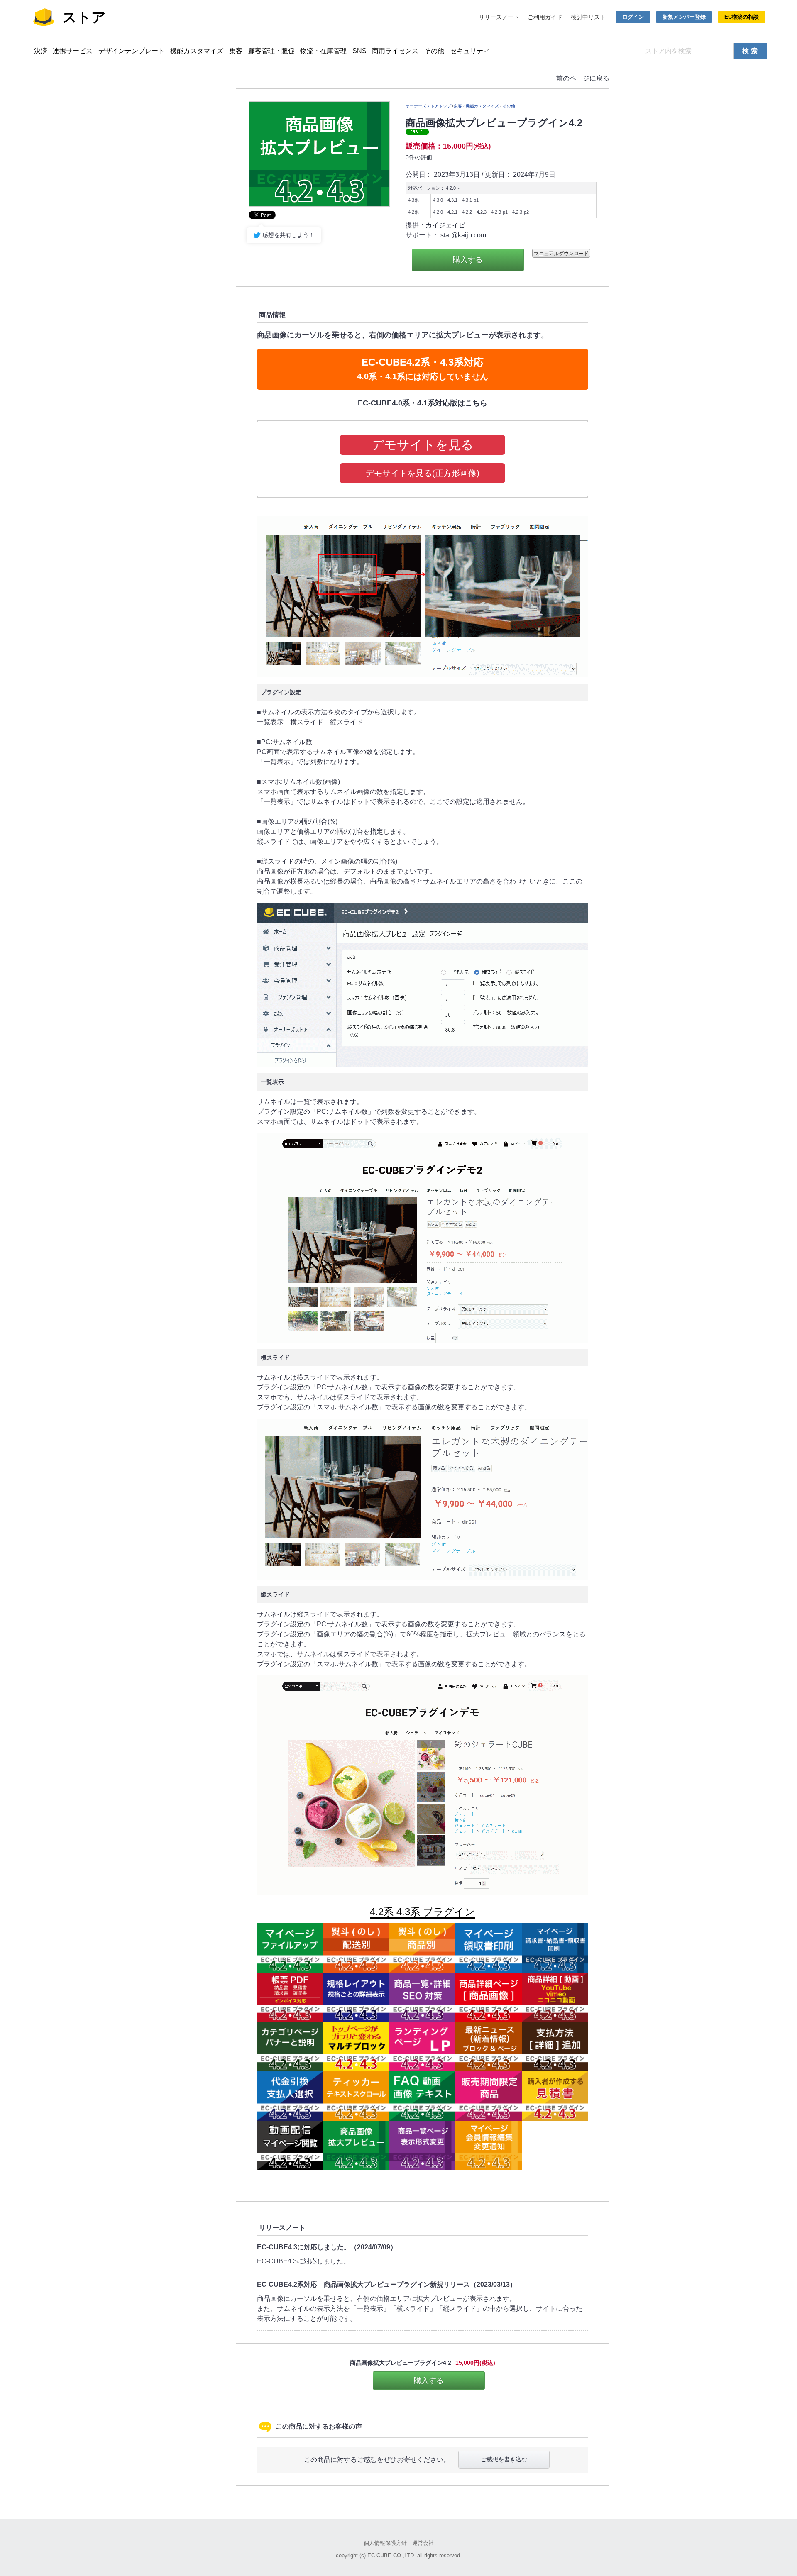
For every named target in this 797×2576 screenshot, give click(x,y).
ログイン (633, 17)
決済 (41, 51)
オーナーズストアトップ (428, 106)
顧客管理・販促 (271, 51)
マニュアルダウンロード (561, 253)
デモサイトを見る (422, 445)
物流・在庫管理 (323, 51)
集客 (236, 51)
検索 (751, 51)
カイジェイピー (449, 225)
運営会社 (423, 2543)
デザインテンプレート (132, 51)
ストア (84, 17)
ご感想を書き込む (504, 2459)
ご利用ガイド (545, 17)
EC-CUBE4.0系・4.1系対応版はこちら (423, 403)
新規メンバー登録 (684, 17)
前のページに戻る (583, 78)
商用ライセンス (395, 51)
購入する (468, 260)
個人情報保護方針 (385, 2543)
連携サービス (73, 51)
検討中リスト (588, 17)
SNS (359, 51)
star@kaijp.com (463, 235)
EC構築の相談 (742, 17)
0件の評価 (419, 157)
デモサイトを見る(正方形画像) (423, 473)
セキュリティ (470, 51)
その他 (434, 51)
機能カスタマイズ (197, 51)
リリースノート (499, 17)
